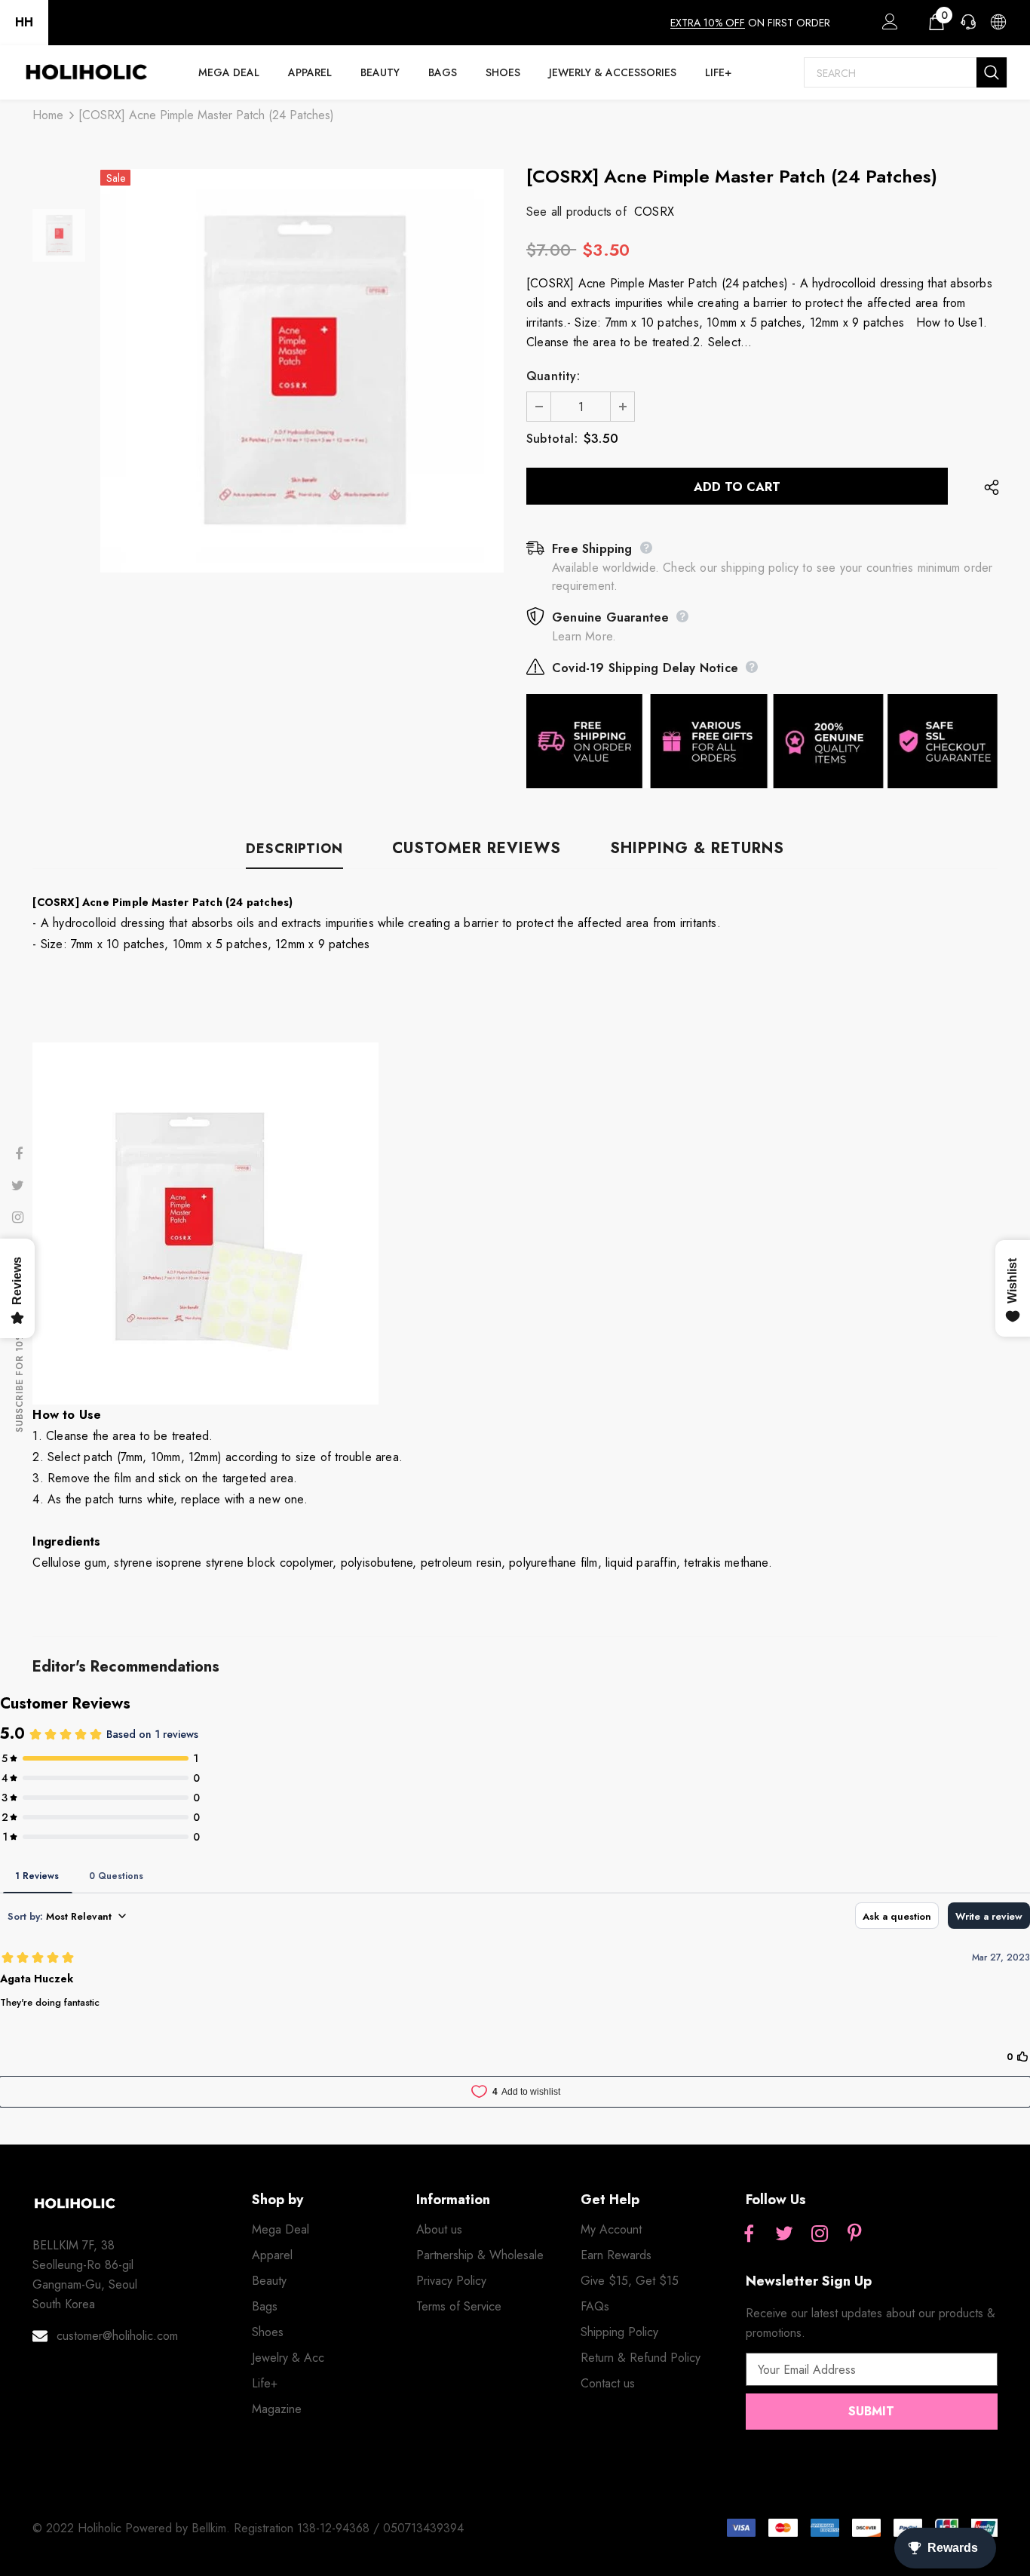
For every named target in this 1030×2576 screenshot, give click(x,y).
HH (24, 22)
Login (887, 26)
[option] (302, 371)
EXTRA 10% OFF (708, 23)
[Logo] (86, 72)
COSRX (654, 212)
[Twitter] (784, 2234)
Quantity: (553, 376)
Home (48, 115)
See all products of (576, 212)
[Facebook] (749, 2234)
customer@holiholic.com (117, 2336)
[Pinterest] (855, 2234)
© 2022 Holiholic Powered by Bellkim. (133, 2528)
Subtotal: (552, 439)
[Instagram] (820, 2234)
